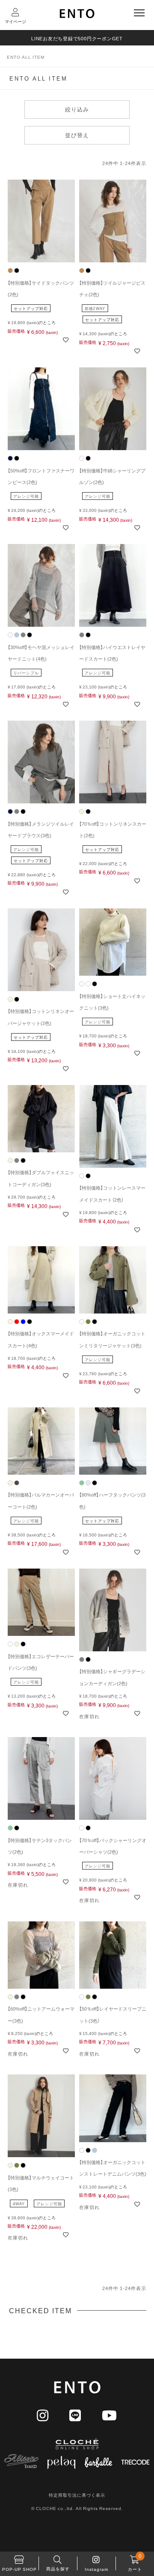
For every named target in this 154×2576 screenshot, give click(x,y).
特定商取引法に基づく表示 (77, 2495)
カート (135, 2562)
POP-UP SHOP (19, 2569)
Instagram (96, 2569)
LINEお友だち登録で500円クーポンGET (77, 38)
